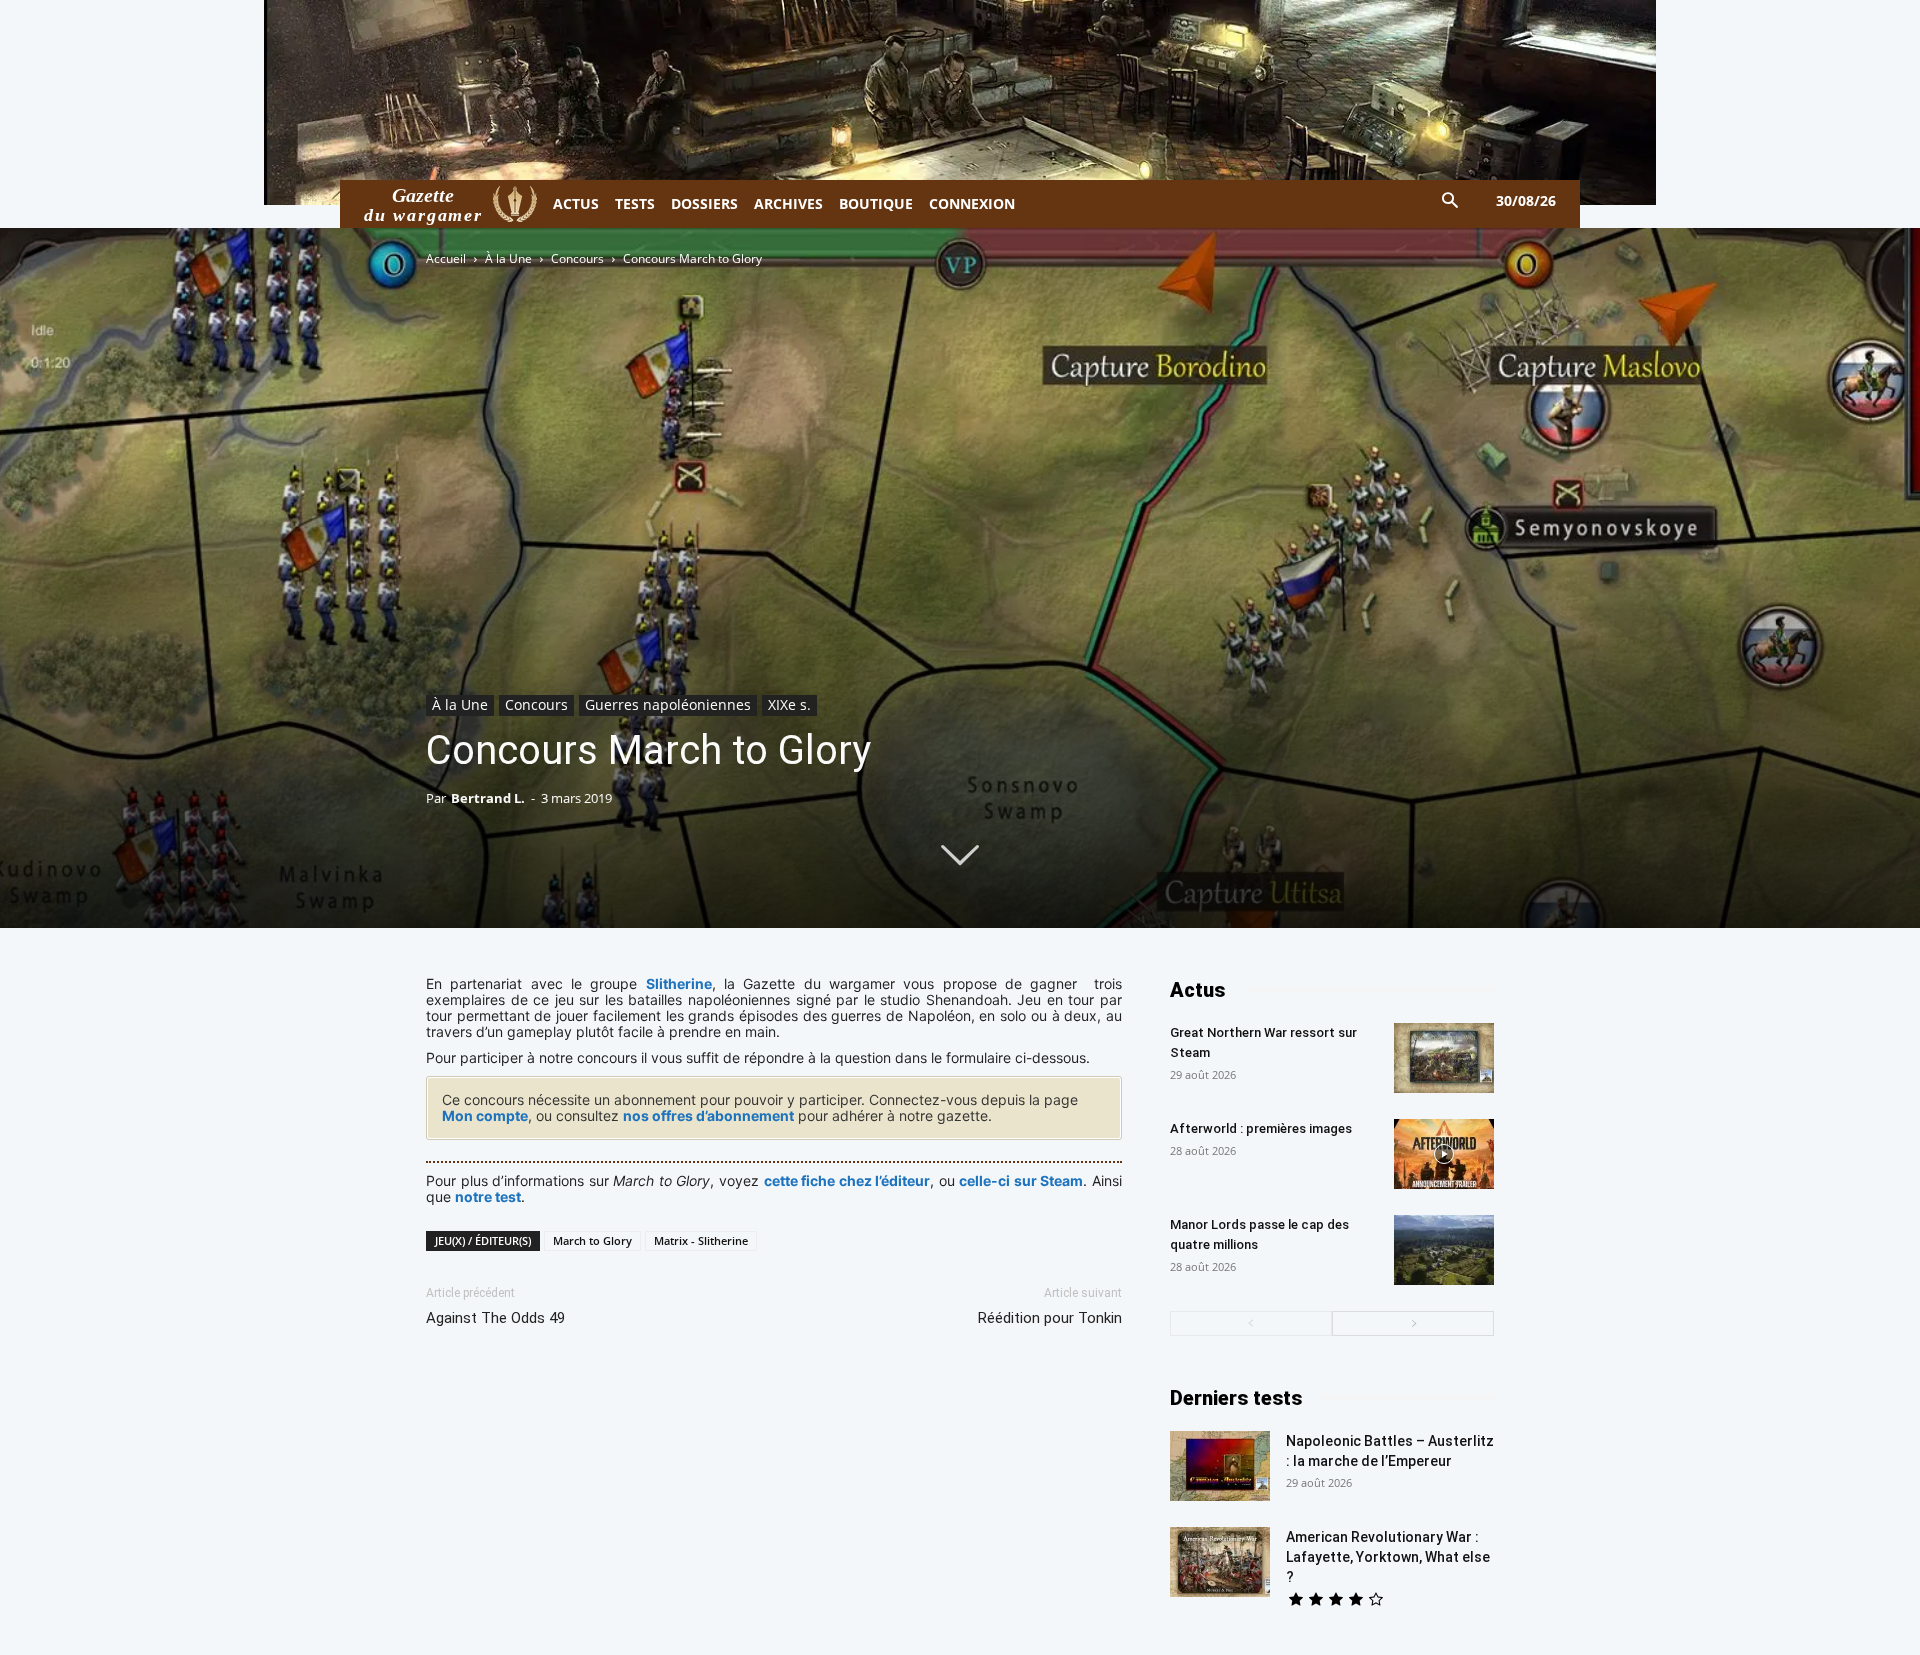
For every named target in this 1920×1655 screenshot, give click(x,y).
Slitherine (679, 983)
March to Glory (592, 1240)
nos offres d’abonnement (708, 1115)
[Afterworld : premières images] (1444, 1154)
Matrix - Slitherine (701, 1240)
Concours (577, 258)
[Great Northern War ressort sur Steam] (1444, 1058)
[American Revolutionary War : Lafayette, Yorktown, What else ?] (1220, 1562)
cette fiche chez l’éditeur (847, 1180)
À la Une (508, 258)
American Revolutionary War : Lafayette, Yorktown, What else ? (1388, 1557)
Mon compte (485, 1115)
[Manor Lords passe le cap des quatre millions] (1444, 1250)
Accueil (446, 258)
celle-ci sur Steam (1021, 1180)
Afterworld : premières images (1261, 1128)
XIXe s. (789, 704)
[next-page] (1413, 1323)
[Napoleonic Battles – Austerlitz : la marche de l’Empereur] (1220, 1466)
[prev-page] (1251, 1323)
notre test (488, 1196)
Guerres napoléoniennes (668, 704)
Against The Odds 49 (495, 1318)
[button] (1450, 201)
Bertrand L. (488, 798)
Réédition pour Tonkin (1050, 1318)
